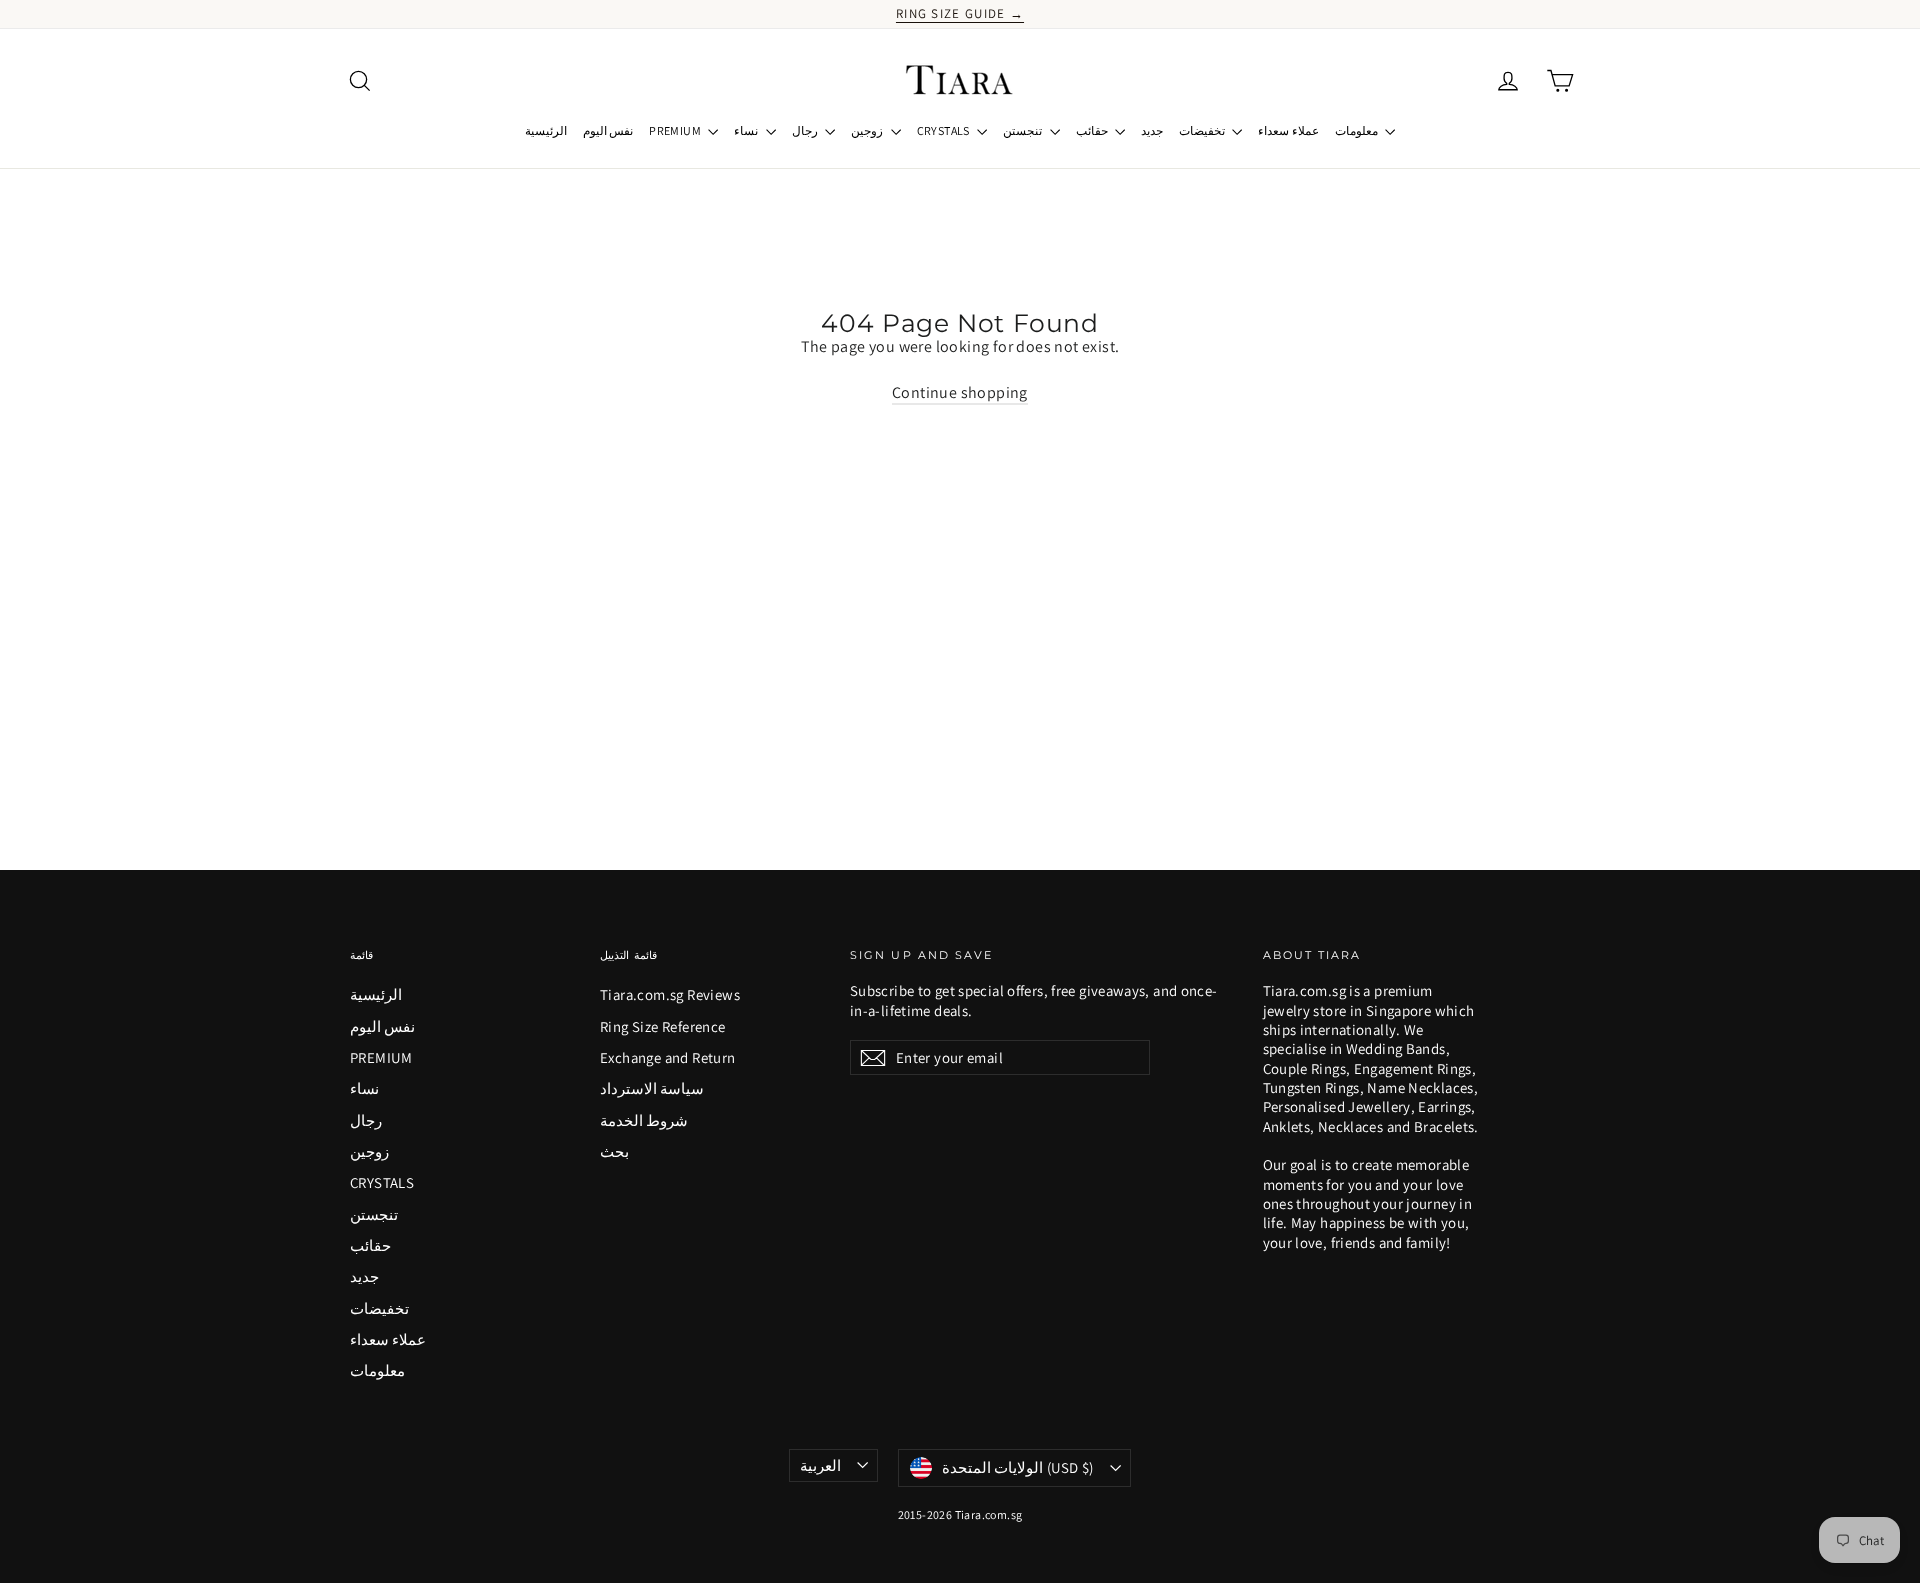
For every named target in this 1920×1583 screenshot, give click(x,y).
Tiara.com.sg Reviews (670, 994)
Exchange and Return (668, 1057)
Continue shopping (960, 392)
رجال (806, 130)
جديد (1152, 130)
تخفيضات (1203, 130)
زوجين (868, 130)
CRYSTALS (945, 130)
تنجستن (1023, 130)
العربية (820, 1465)
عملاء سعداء (1288, 130)
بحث (614, 1151)
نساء (747, 130)
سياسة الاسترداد (652, 1088)
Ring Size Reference (663, 1026)
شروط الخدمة (644, 1120)
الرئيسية (546, 130)
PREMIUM (676, 130)
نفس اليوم (608, 130)
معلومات (1357, 130)
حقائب (1093, 130)
